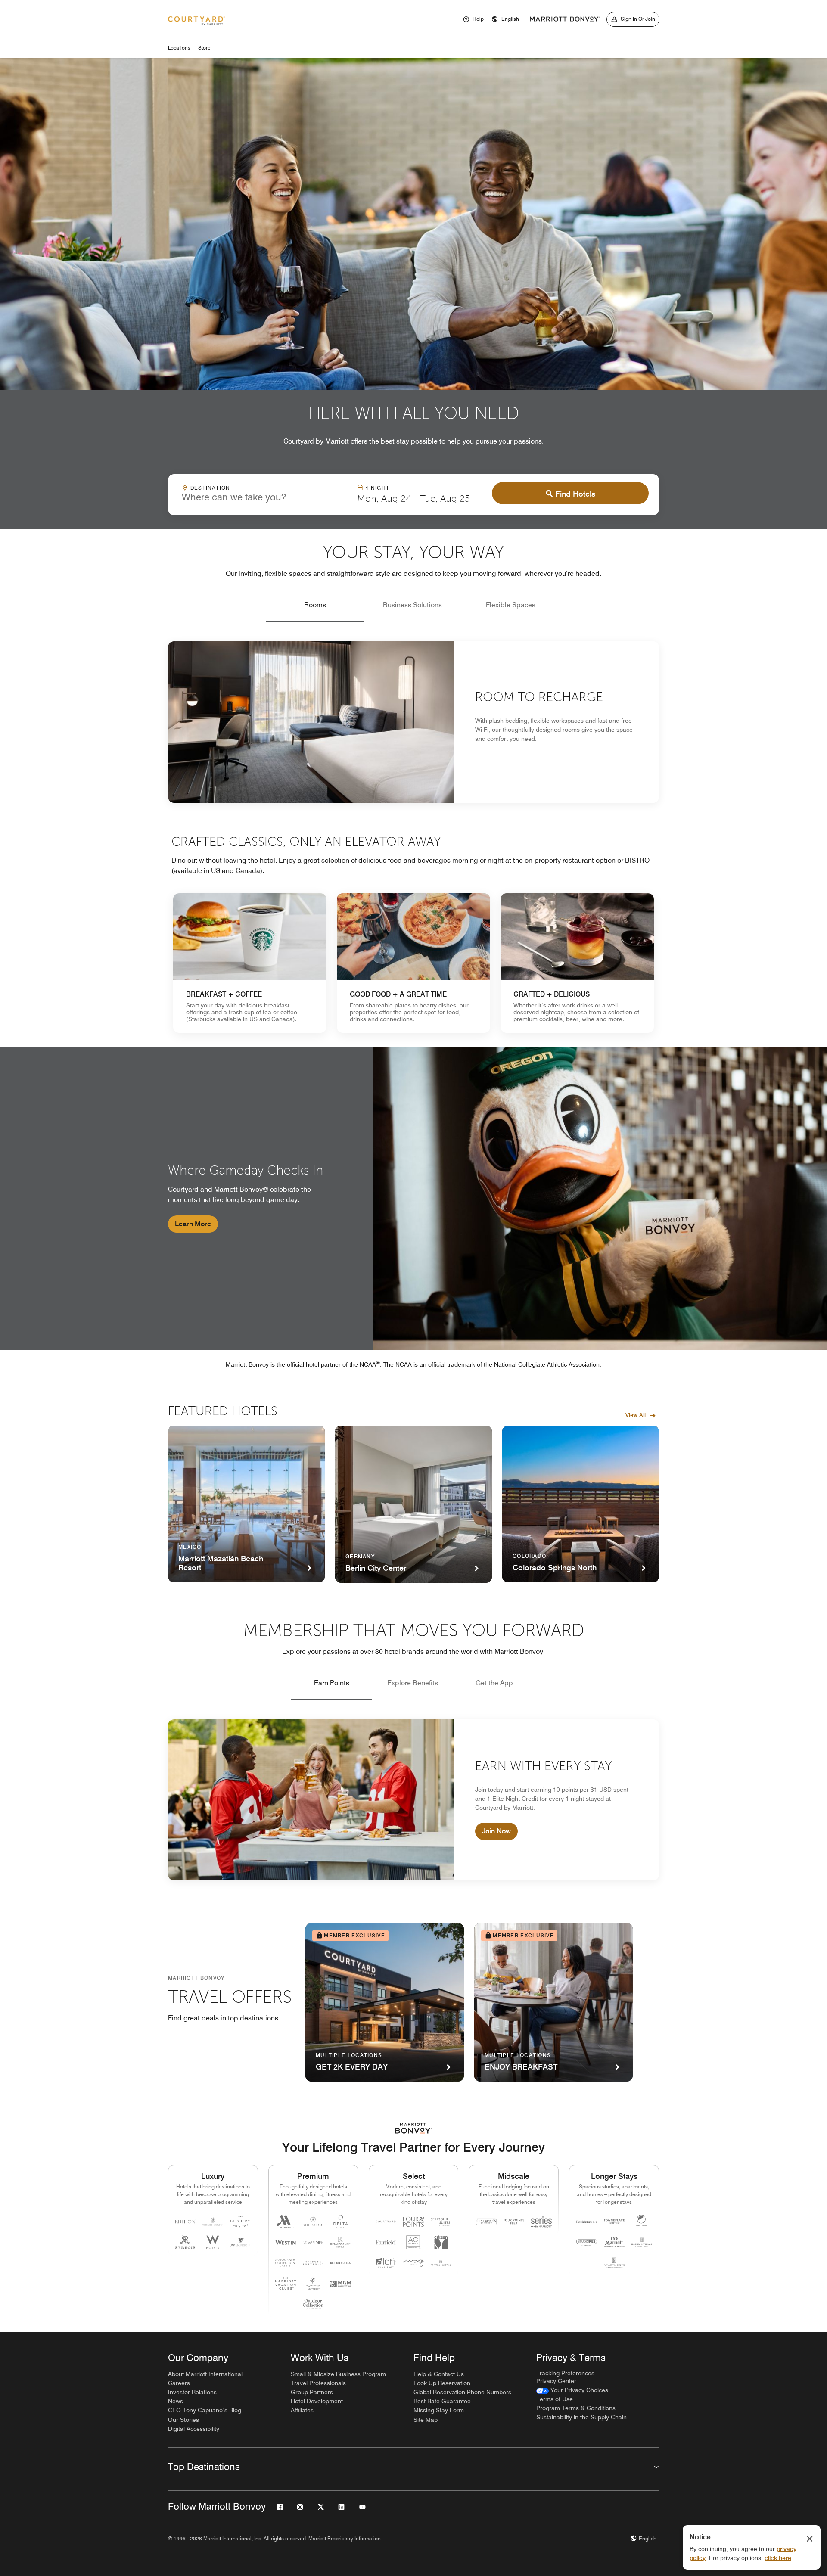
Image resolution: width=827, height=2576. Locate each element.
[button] (505, 19)
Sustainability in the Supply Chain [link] (581, 2417)
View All (636, 1415)
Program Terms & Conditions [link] (576, 2408)
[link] (250, 963)
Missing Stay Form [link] (439, 2410)
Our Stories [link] (183, 2420)
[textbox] (252, 497)
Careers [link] (179, 2383)
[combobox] (252, 494)
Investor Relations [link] (192, 2392)
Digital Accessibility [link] (194, 2429)
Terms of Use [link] (555, 2399)
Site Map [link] (426, 2420)
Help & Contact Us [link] (439, 2374)
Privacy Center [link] (556, 2381)
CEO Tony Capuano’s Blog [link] (205, 2410)
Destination (210, 488)
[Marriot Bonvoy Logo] (414, 2128)
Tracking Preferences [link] (565, 2373)
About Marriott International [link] (205, 2374)
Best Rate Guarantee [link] (442, 2401)
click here (778, 2558)
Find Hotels (575, 494)
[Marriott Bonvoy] (565, 19)
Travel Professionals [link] (318, 2383)
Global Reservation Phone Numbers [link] (462, 2392)
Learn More (193, 1224)
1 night (378, 488)
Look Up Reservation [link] (442, 2383)
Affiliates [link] (302, 2410)
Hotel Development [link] (317, 2401)
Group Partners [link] (312, 2392)
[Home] (196, 21)
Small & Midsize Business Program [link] (338, 2374)
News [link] (176, 2401)
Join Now (496, 1831)
